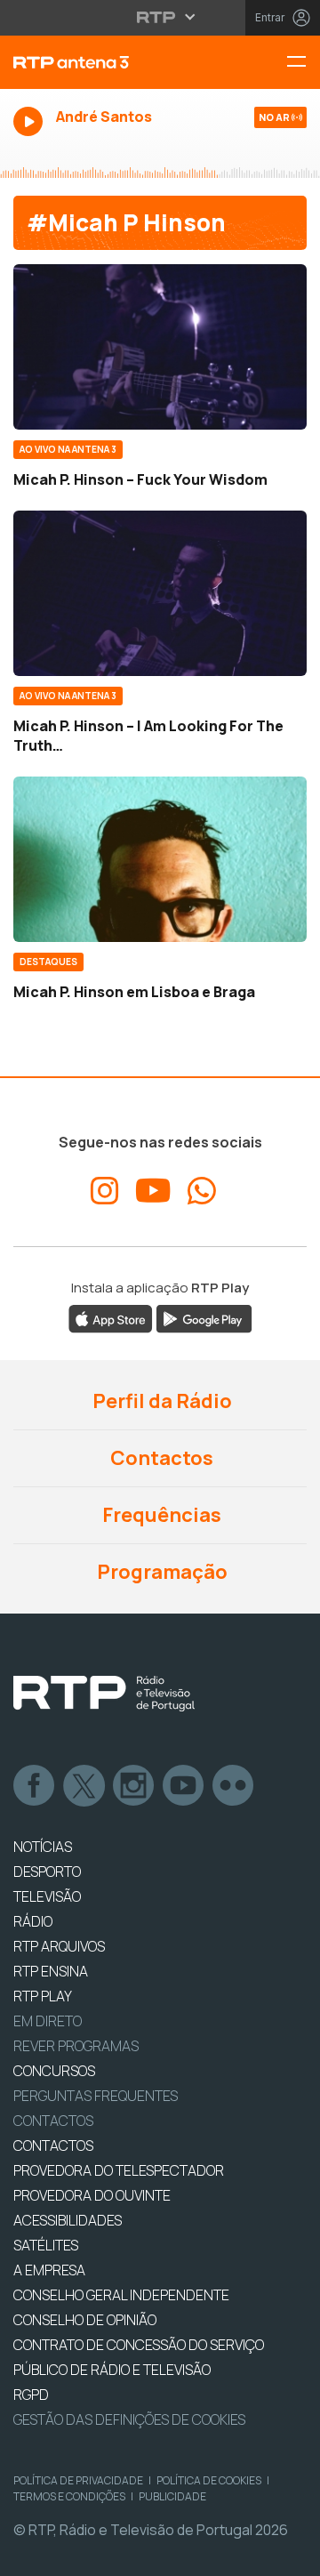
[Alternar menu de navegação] (303, 63)
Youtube (184, 1786)
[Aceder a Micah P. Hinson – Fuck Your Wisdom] (160, 347)
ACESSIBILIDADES (68, 2220)
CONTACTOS (53, 2145)
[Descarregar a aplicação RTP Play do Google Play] (204, 1318)
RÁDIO (33, 1921)
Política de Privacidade (78, 2480)
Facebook (35, 1786)
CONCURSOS (54, 2071)
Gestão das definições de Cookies (129, 2419)
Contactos (160, 1458)
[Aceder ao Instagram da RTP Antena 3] (105, 1191)
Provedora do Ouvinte (92, 2195)
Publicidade (172, 2496)
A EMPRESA (49, 2270)
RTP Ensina (51, 1971)
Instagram (134, 1786)
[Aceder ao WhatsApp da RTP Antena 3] (202, 1191)
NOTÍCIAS (43, 1847)
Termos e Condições (69, 2496)
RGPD (31, 2395)
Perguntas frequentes (96, 2096)
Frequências (160, 1515)
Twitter (84, 1786)
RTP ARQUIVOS (59, 1946)
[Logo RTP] (104, 1694)
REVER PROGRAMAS (76, 2046)
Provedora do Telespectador (119, 2170)
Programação (160, 1572)
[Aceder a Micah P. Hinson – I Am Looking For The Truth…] (160, 593)
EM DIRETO (48, 2021)
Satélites (46, 2245)
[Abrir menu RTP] (160, 17)
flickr (234, 1786)
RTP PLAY (43, 1996)
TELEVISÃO (47, 1896)
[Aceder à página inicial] (107, 62)
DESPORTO (47, 1872)
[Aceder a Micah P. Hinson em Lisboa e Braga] (160, 859)
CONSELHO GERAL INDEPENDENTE (121, 2295)
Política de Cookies (209, 2480)
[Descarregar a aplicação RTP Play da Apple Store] (111, 1318)
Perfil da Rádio (160, 1401)
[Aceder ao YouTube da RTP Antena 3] (153, 1191)
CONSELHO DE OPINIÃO (85, 2320)
